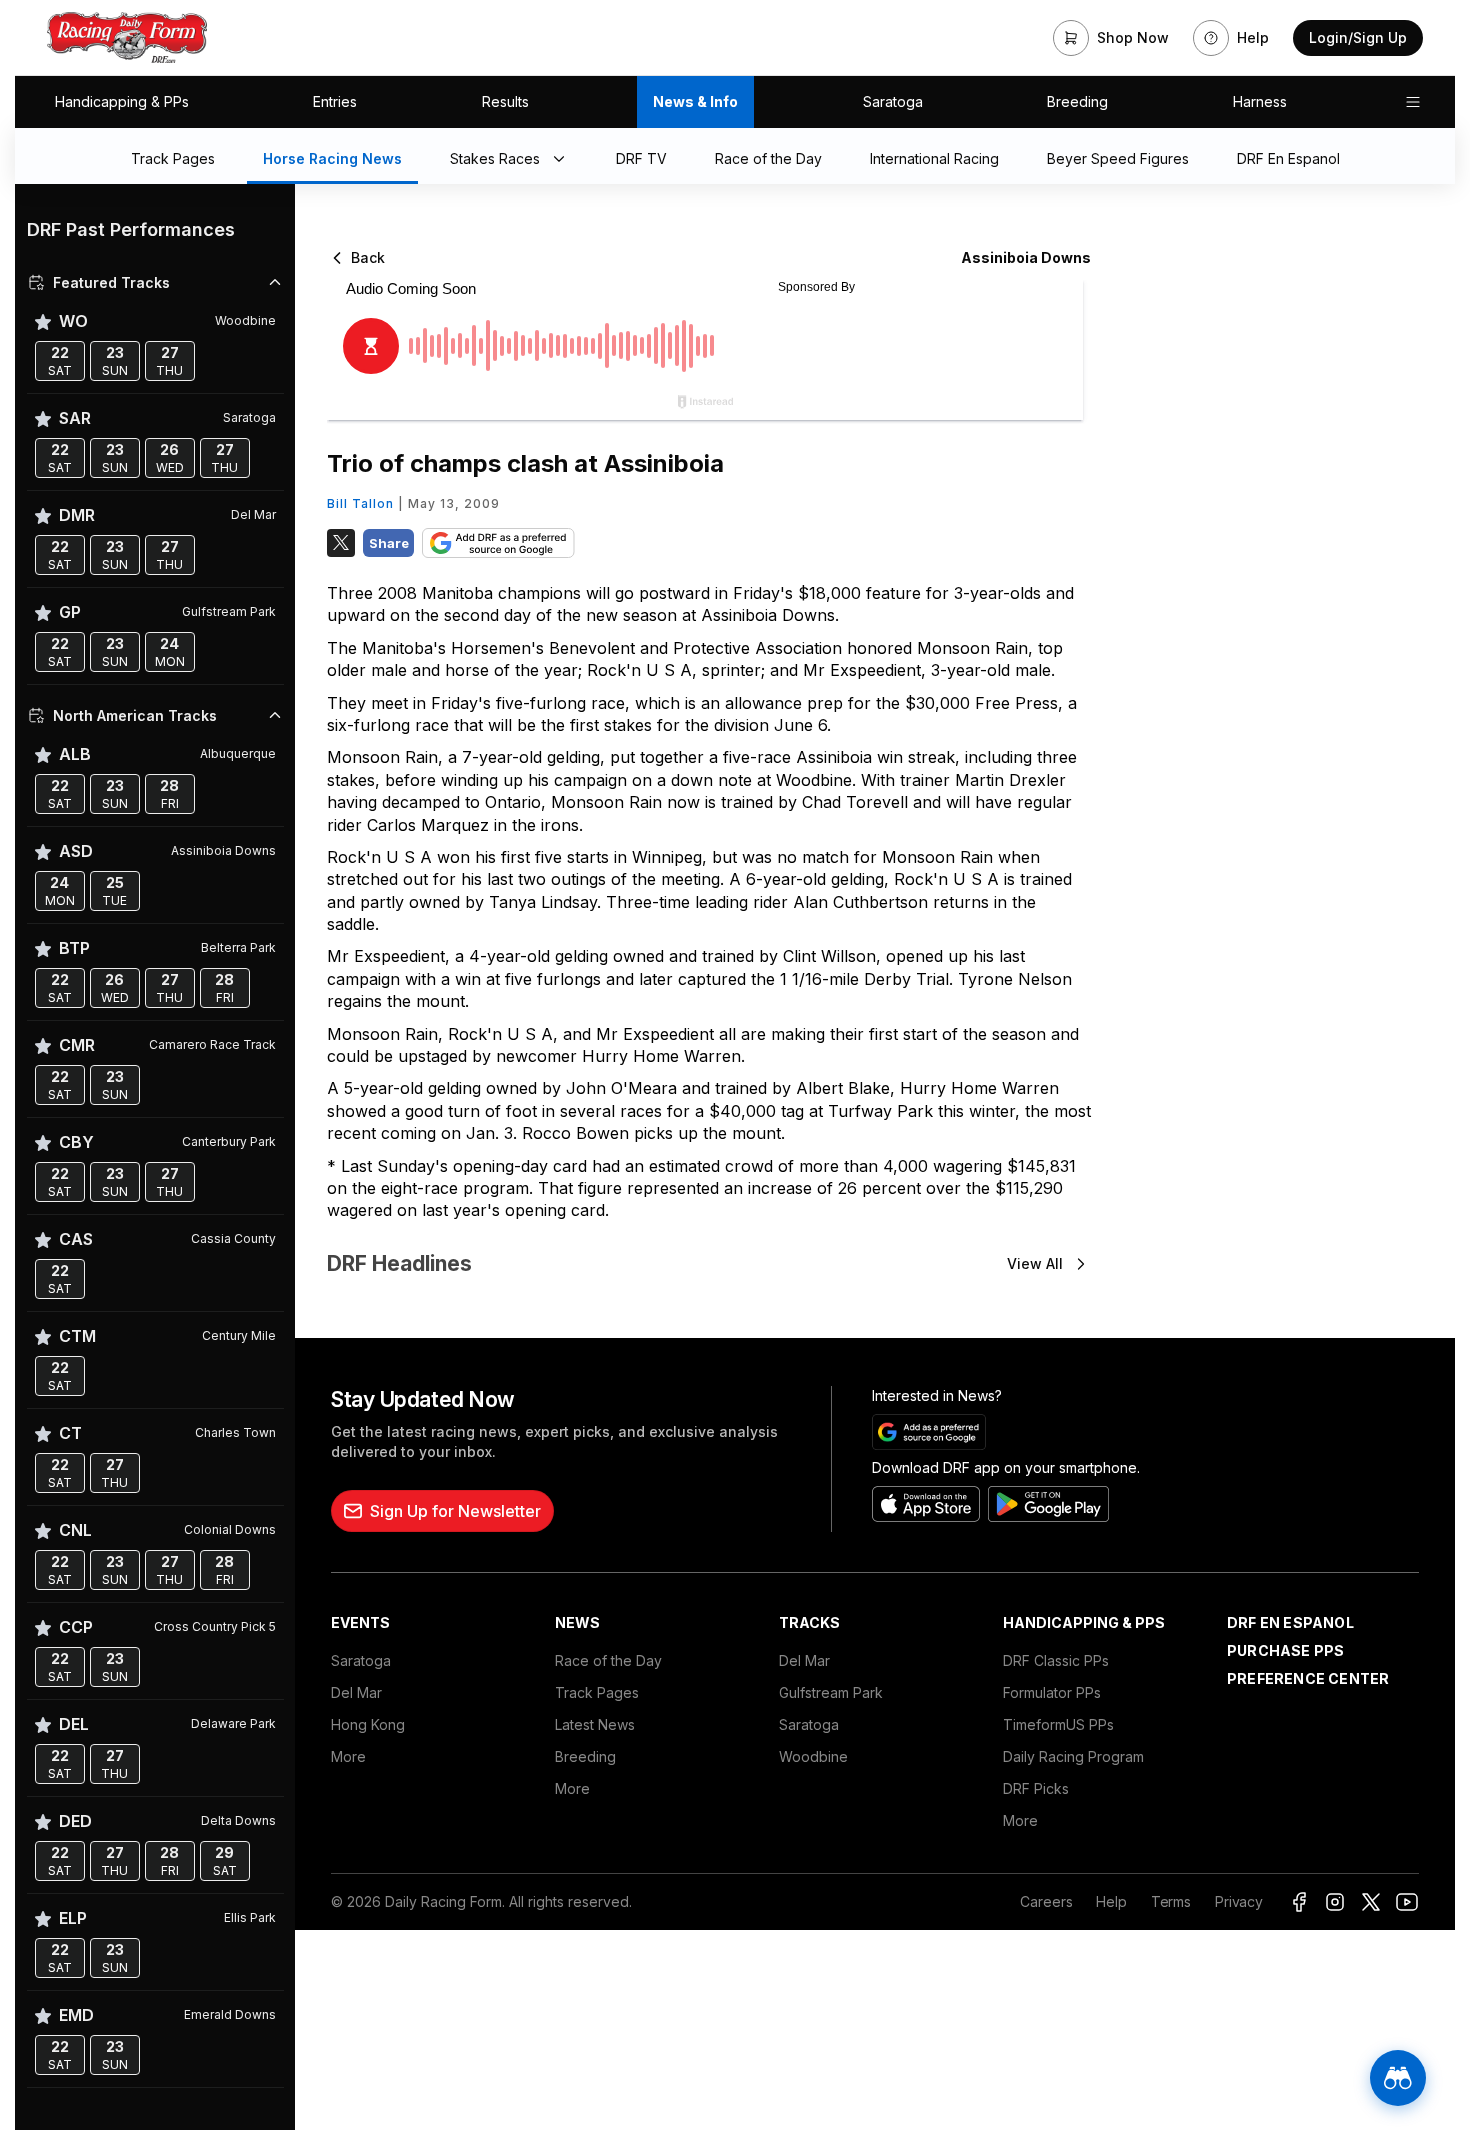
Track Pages (597, 1692)
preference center (1308, 1678)
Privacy (1239, 1901)
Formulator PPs (1052, 1692)
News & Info (695, 101)
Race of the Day (608, 1660)
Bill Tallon (360, 503)
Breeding (1077, 101)
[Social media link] (1299, 1902)
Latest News (595, 1724)
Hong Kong (368, 1724)
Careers (1046, 1901)
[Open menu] (1413, 102)
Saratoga (893, 101)
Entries (335, 101)
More (348, 1756)
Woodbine (813, 1756)
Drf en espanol (1290, 1622)
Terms (1171, 1901)
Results (505, 101)
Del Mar (356, 1692)
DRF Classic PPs (1056, 1660)
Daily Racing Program (1073, 1756)
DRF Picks (1036, 1788)
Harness (1260, 101)
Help (1111, 1901)
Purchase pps (1285, 1650)
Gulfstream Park (831, 1692)
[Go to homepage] (127, 38)
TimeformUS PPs (1058, 1724)
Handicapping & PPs (122, 101)
